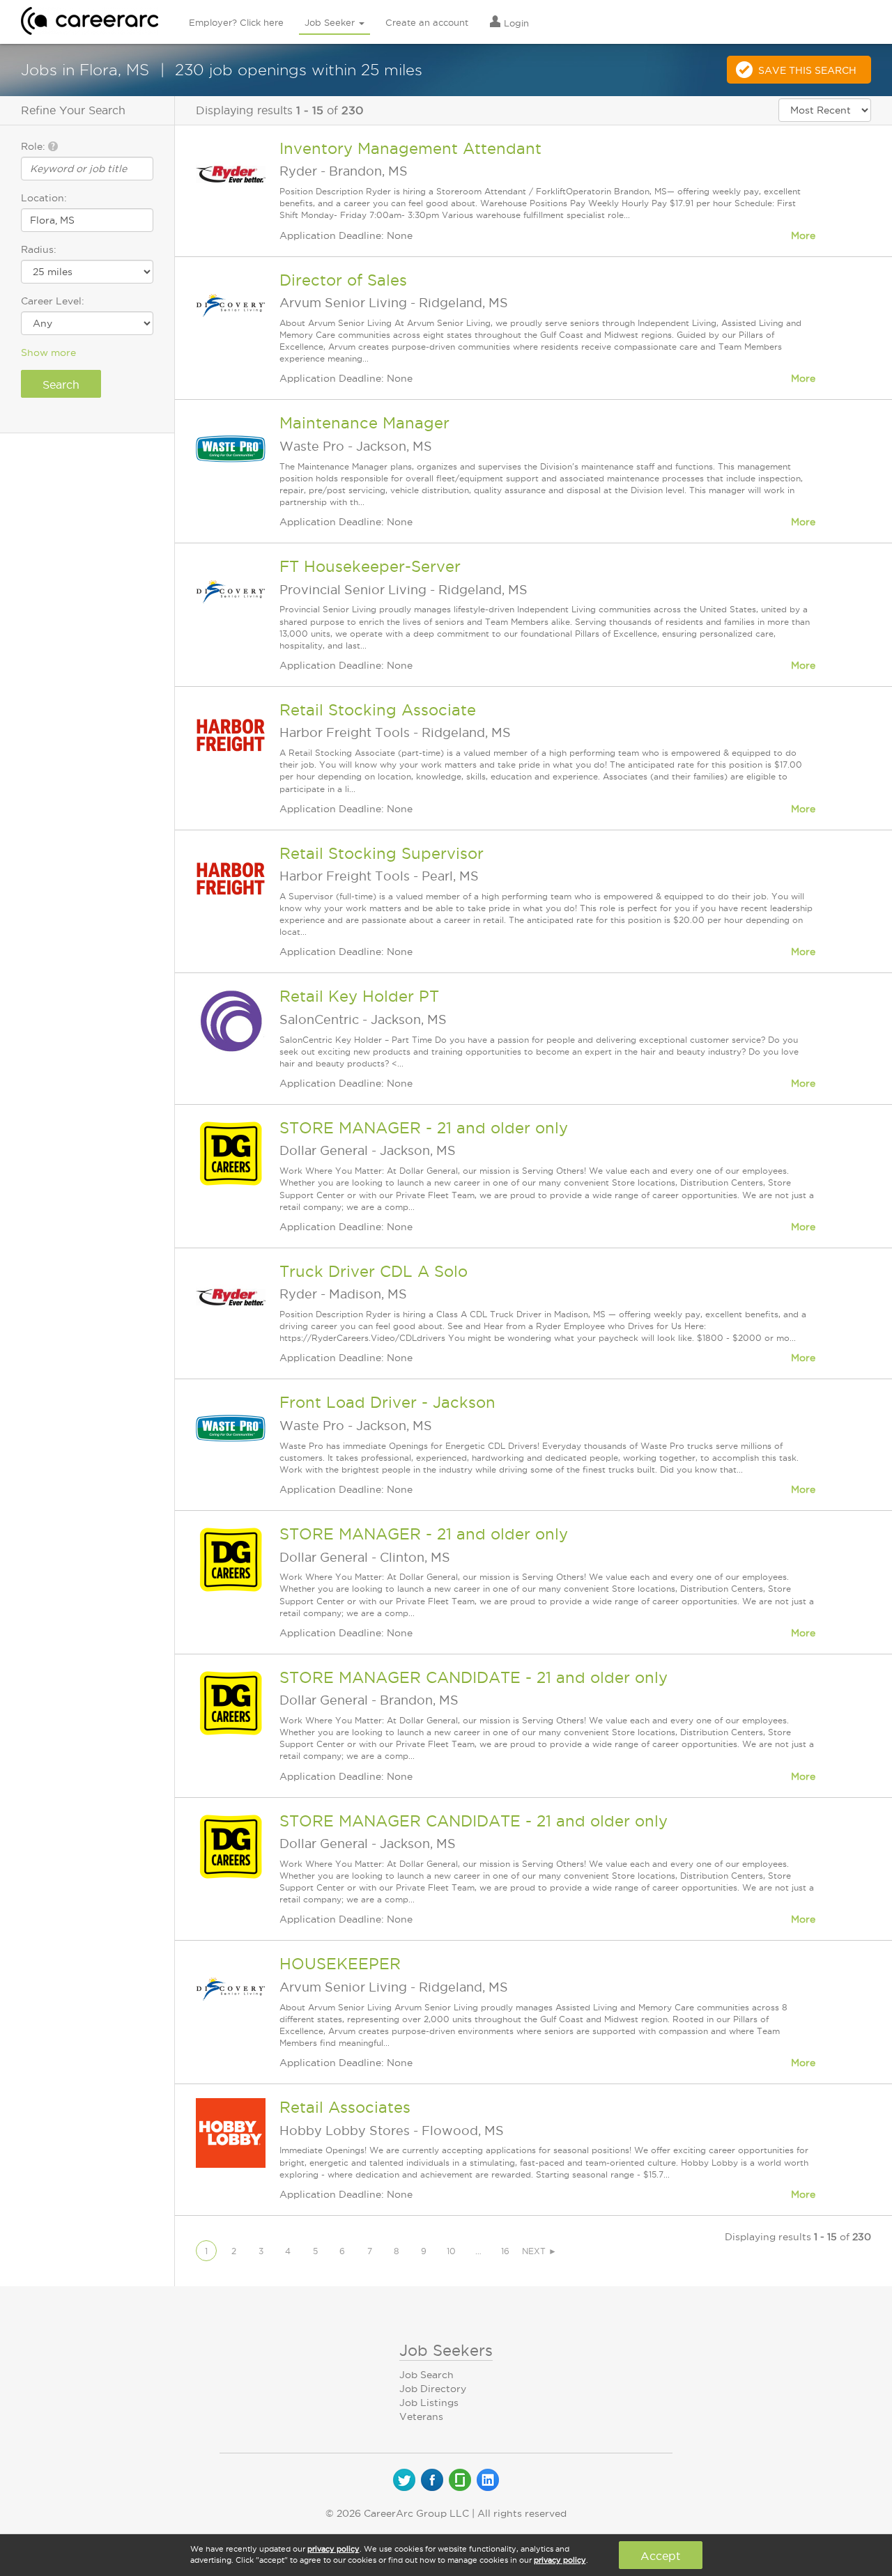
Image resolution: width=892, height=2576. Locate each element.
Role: (34, 146)
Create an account (427, 22)
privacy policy (333, 2549)
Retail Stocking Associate (378, 710)
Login (515, 23)
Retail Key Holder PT (359, 996)
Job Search (426, 2375)
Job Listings (429, 2403)
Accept (660, 2556)
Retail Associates (345, 2107)
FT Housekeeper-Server (370, 566)
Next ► (539, 2251)
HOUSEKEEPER (340, 1964)
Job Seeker (331, 22)
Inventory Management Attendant (410, 148)
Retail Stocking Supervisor (382, 853)
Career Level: (53, 301)
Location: (44, 198)
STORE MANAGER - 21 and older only (424, 1128)
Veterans (421, 2416)
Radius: (39, 249)
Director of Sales (343, 280)
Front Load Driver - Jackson (387, 1402)
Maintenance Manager (364, 423)
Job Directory (433, 2389)
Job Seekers (446, 2350)
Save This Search (807, 70)
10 (451, 2251)
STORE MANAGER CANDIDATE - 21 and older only (474, 1677)
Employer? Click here (236, 22)
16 (505, 2251)
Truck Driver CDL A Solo (374, 1271)
